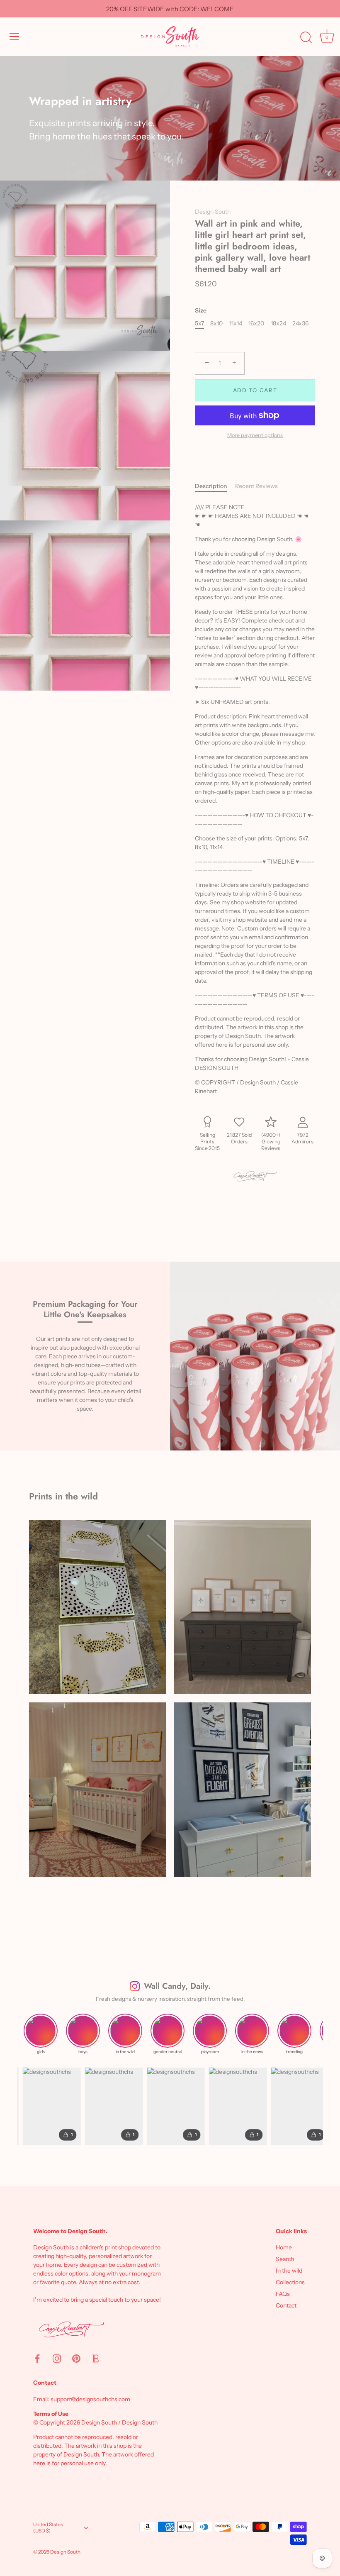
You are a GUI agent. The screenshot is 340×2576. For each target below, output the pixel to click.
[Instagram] (57, 2358)
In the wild (289, 2271)
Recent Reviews (256, 486)
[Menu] (15, 37)
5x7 (199, 324)
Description (211, 486)
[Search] (306, 38)
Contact (286, 2305)
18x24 (278, 324)
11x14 (236, 324)
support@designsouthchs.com (90, 2399)
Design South (213, 212)
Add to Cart (255, 390)
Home (284, 2247)
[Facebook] (37, 2358)
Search (285, 2259)
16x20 (256, 324)
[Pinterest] (76, 2358)
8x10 (216, 324)
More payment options (255, 435)
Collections (290, 2282)
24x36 (300, 324)
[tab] (215, 486)
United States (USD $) (48, 2528)
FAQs (283, 2294)
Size (201, 311)
